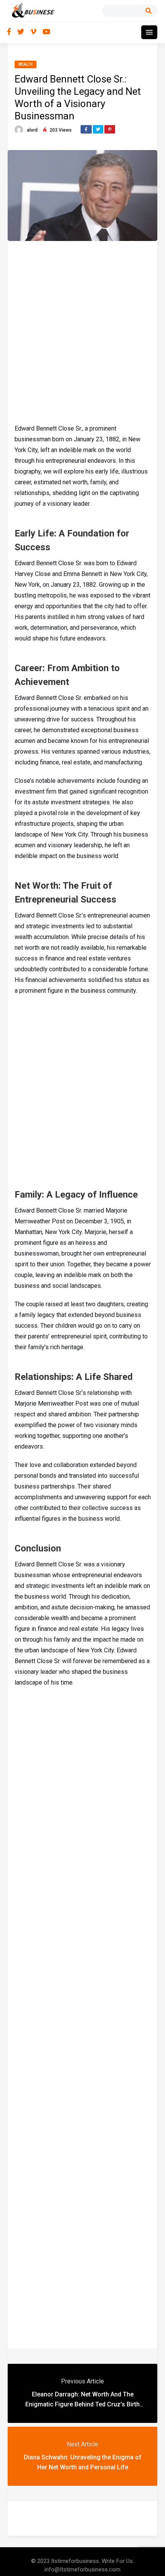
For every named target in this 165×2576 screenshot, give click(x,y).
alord (32, 130)
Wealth (26, 64)
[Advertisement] (82, 331)
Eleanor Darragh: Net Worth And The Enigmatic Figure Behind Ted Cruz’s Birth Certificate (82, 2404)
